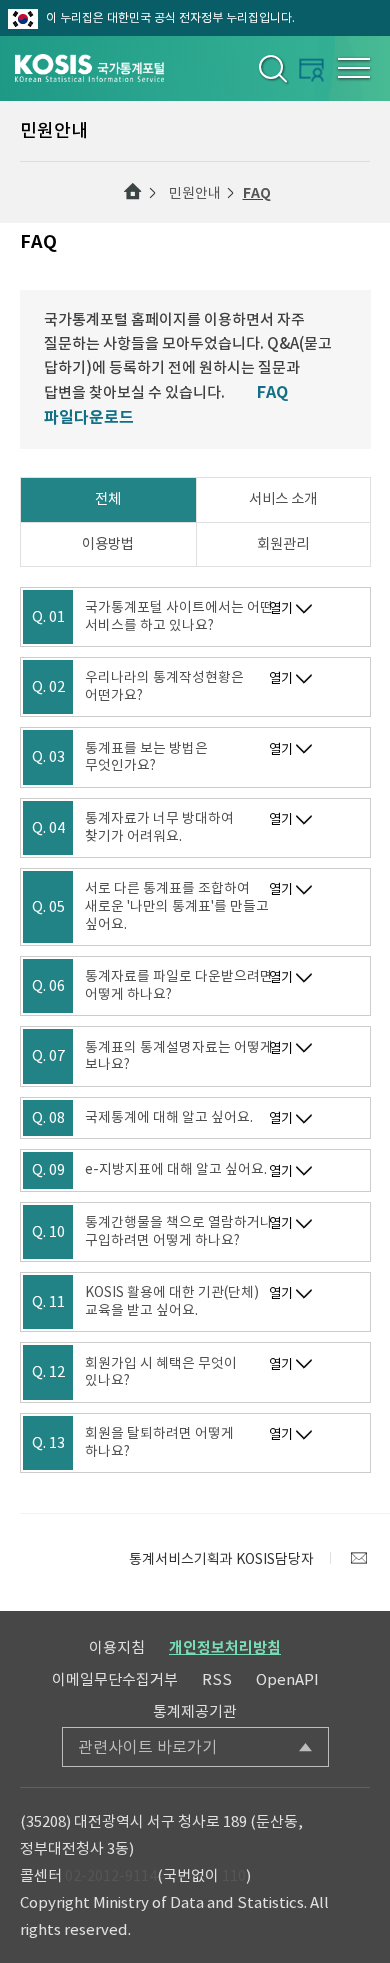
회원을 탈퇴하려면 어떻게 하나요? (159, 1442)
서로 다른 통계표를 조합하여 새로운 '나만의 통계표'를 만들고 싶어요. (177, 906)
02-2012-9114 (111, 1875)
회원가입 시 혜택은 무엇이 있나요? (161, 1372)
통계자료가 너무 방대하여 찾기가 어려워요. (159, 827)
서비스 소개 (283, 499)
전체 (108, 499)
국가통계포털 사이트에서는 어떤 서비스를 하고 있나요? (179, 616)
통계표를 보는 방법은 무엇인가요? (146, 757)
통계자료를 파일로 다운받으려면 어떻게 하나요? (179, 985)
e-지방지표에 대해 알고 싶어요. (176, 1169)
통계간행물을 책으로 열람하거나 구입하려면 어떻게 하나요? (179, 1231)
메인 (133, 192)
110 (234, 1875)
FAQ (257, 193)
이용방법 (108, 544)
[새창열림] (359, 1558)
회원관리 (283, 544)
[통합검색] (271, 68)
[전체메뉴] (354, 68)
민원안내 (195, 193)
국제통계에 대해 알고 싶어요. (169, 1117)
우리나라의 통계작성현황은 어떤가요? (164, 686)
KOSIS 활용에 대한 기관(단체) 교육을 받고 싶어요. (172, 1301)
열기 (281, 608)
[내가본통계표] (311, 69)
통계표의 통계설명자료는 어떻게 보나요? (179, 1056)
